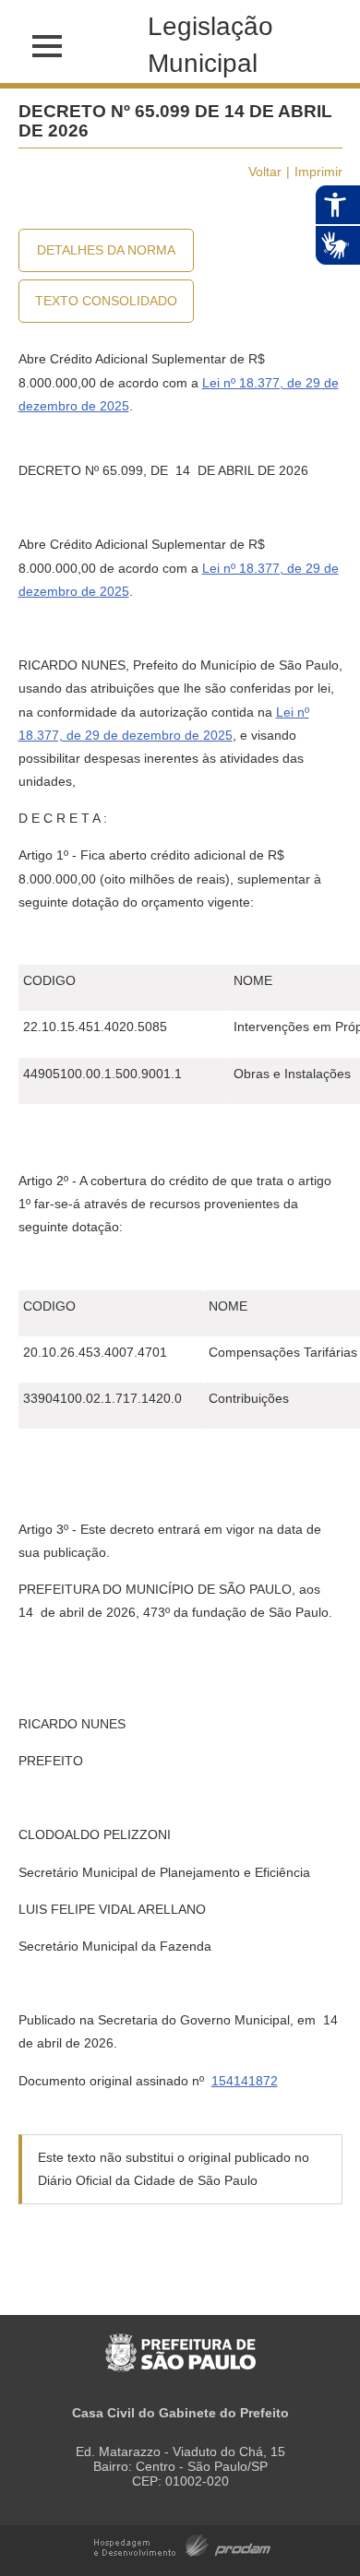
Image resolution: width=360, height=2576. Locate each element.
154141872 (245, 2081)
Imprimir (318, 172)
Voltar (265, 172)
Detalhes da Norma (106, 250)
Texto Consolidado (106, 301)
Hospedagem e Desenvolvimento (182, 2544)
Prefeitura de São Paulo (180, 2343)
